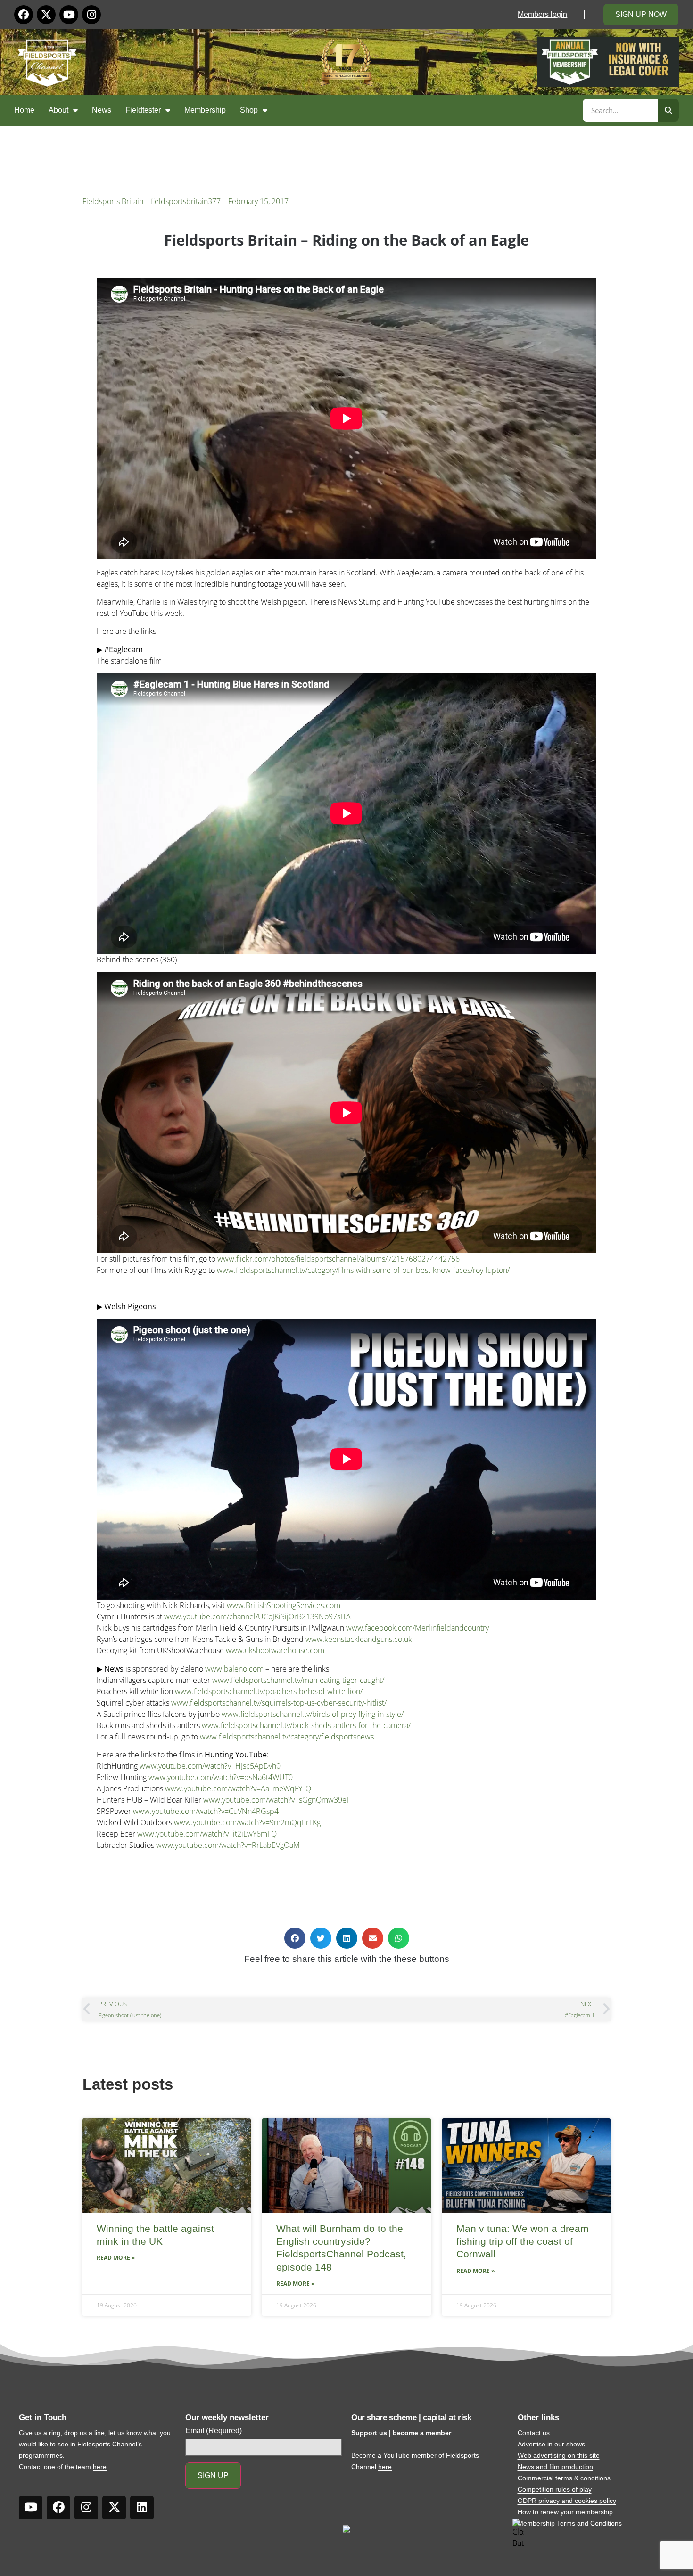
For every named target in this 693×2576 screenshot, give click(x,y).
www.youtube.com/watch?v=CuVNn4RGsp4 (206, 1811)
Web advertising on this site (559, 2455)
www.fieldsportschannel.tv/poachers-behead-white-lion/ (269, 1691)
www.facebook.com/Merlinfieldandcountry (417, 1628)
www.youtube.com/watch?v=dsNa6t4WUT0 (221, 1777)
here (100, 2467)
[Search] (668, 110)
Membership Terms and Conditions (570, 2523)
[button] (295, 1938)
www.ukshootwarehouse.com (275, 1650)
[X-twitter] (46, 15)
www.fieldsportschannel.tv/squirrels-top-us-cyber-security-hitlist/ (279, 1703)
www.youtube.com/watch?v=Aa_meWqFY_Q (238, 1788)
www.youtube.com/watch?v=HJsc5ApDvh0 (210, 1766)
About (58, 110)
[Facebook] (24, 15)
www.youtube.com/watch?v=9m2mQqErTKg (247, 1822)
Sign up (213, 2475)
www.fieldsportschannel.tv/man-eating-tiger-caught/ (298, 1680)
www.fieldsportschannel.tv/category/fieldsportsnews (287, 1737)
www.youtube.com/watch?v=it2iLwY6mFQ (207, 1834)
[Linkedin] (142, 2508)
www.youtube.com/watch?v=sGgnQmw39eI (276, 1800)
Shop (249, 110)
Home (24, 110)
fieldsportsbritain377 (186, 201)
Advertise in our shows (551, 2444)
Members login (542, 14)
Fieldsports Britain (113, 201)
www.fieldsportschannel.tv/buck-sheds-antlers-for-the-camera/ (306, 1725)
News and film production (555, 2467)
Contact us (534, 2433)
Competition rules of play (555, 2489)
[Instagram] (91, 15)
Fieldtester (143, 110)
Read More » (116, 2258)
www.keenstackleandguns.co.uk (359, 1639)
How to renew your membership (565, 2512)
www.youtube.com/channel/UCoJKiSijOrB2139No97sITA (257, 1616)
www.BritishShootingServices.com (284, 1605)
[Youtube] (69, 15)
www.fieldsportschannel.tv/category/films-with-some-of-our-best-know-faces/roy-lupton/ (363, 1270)
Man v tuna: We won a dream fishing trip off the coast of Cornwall (523, 2241)
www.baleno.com (234, 1669)
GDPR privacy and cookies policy (567, 2501)
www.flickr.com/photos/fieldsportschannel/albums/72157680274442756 (338, 1259)
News (102, 110)
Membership (205, 110)
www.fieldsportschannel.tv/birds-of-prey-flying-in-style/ (313, 1714)
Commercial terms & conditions (564, 2478)
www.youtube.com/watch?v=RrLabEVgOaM (228, 1845)
